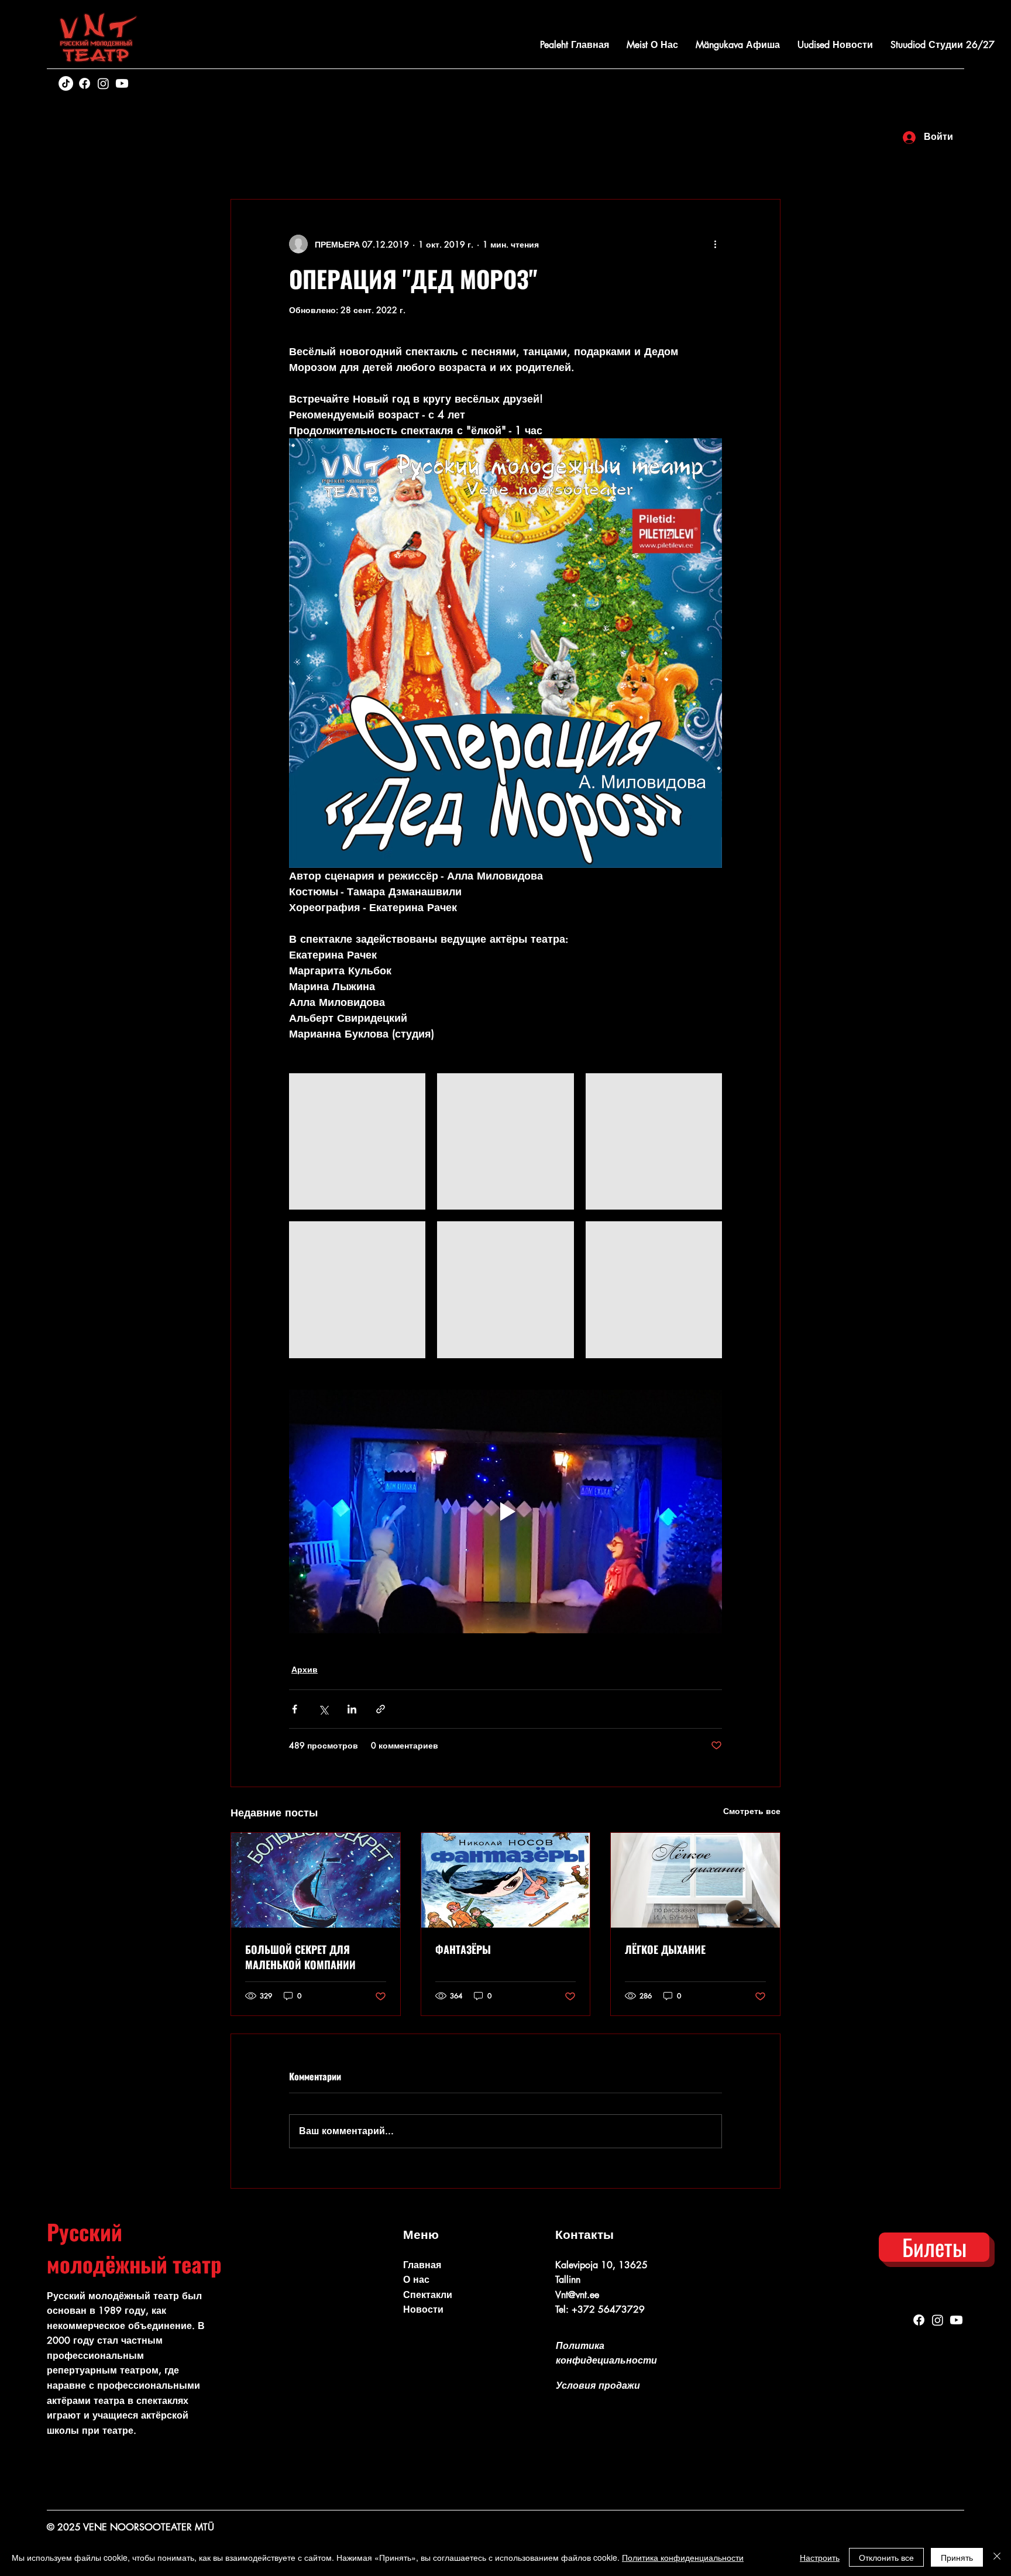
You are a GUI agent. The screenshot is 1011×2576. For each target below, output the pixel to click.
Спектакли (428, 2295)
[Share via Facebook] (295, 1709)
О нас (416, 2280)
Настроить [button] (820, 2557)
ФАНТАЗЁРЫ (463, 1949)
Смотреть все (752, 1811)
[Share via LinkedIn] (352, 1709)
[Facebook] (85, 83)
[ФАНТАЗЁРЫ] (506, 1880)
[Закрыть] (997, 2557)
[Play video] (505, 1512)
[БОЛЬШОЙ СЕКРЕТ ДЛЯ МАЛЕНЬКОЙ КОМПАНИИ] (316, 1880)
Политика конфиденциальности (683, 2557)
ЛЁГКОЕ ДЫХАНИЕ (665, 1949)
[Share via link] (381, 1709)
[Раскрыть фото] (357, 1141)
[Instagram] (103, 83)
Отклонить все (886, 2557)
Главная (422, 2265)
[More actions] (715, 244)
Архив (305, 1669)
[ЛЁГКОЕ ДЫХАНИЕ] (695, 1880)
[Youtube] (122, 83)
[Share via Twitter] (323, 1709)
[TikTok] (66, 83)
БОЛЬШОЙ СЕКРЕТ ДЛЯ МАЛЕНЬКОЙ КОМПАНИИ (300, 1957)
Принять (957, 2557)
